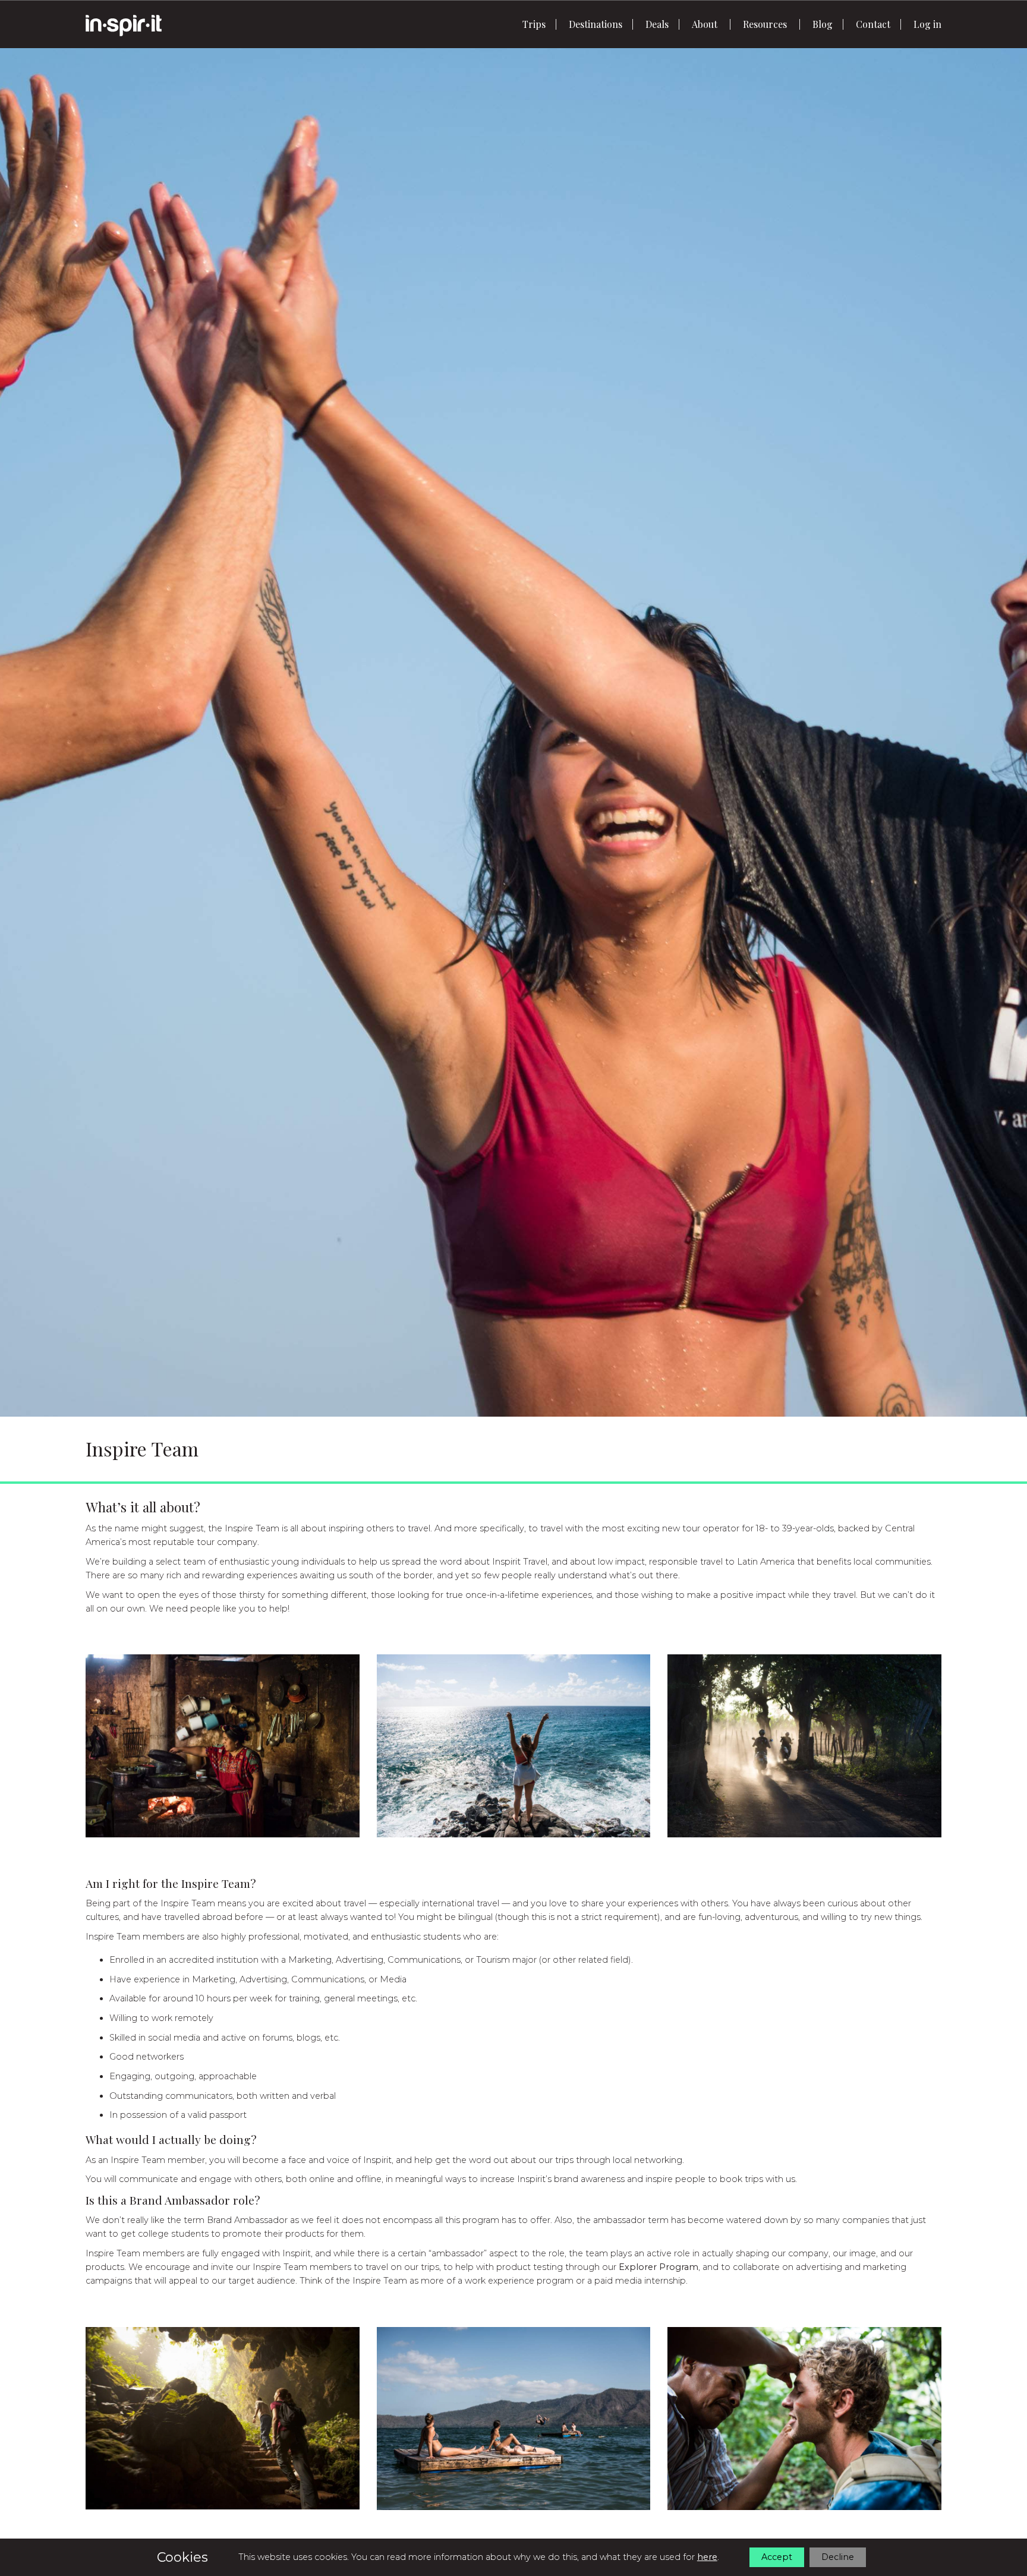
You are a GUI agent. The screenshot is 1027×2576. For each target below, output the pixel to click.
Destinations (596, 24)
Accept (777, 2557)
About (705, 24)
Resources (765, 24)
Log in (927, 24)
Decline (838, 2557)
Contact (873, 24)
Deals (657, 24)
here (707, 2557)
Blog (823, 24)
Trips (534, 24)
